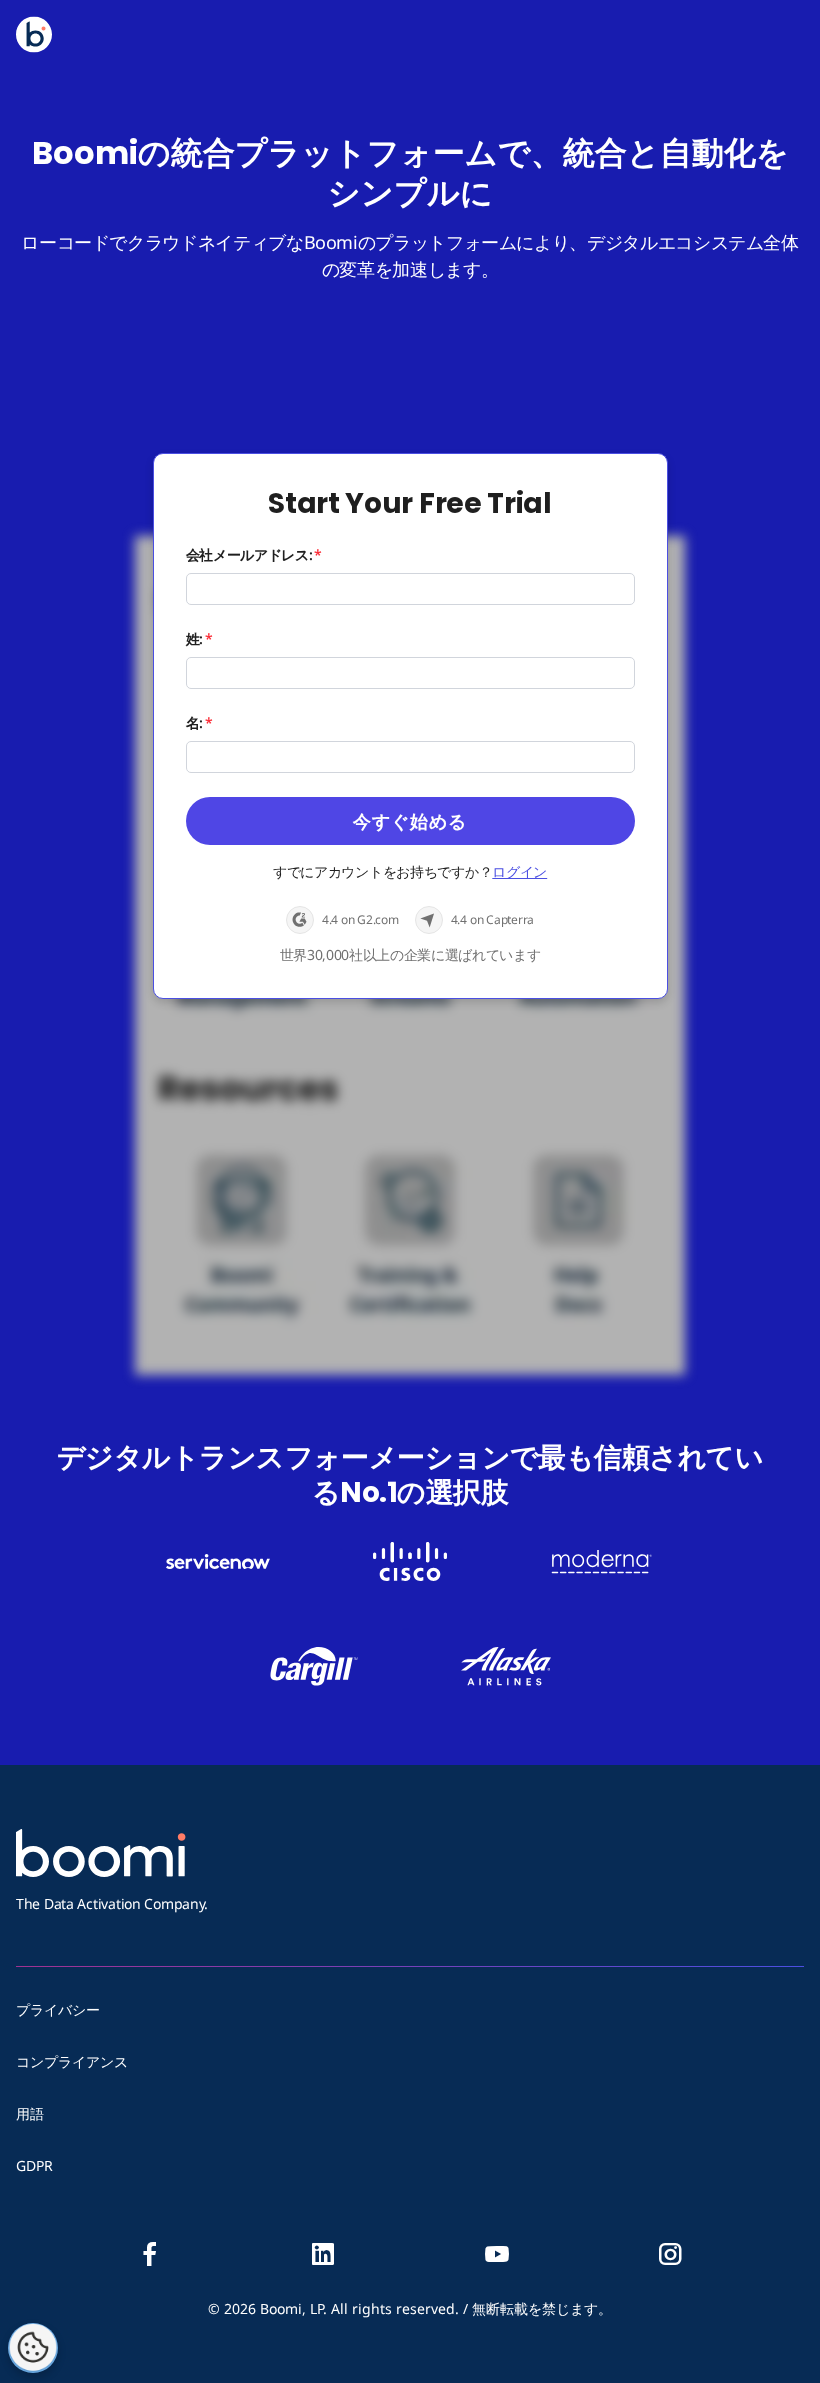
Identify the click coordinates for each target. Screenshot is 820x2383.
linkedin (323, 2254)
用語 (30, 2113)
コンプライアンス (72, 2061)
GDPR (34, 2165)
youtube (497, 2254)
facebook (150, 2254)
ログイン (519, 871)
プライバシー (58, 2009)
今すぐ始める (410, 821)
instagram (670, 2254)
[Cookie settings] (33, 2348)
